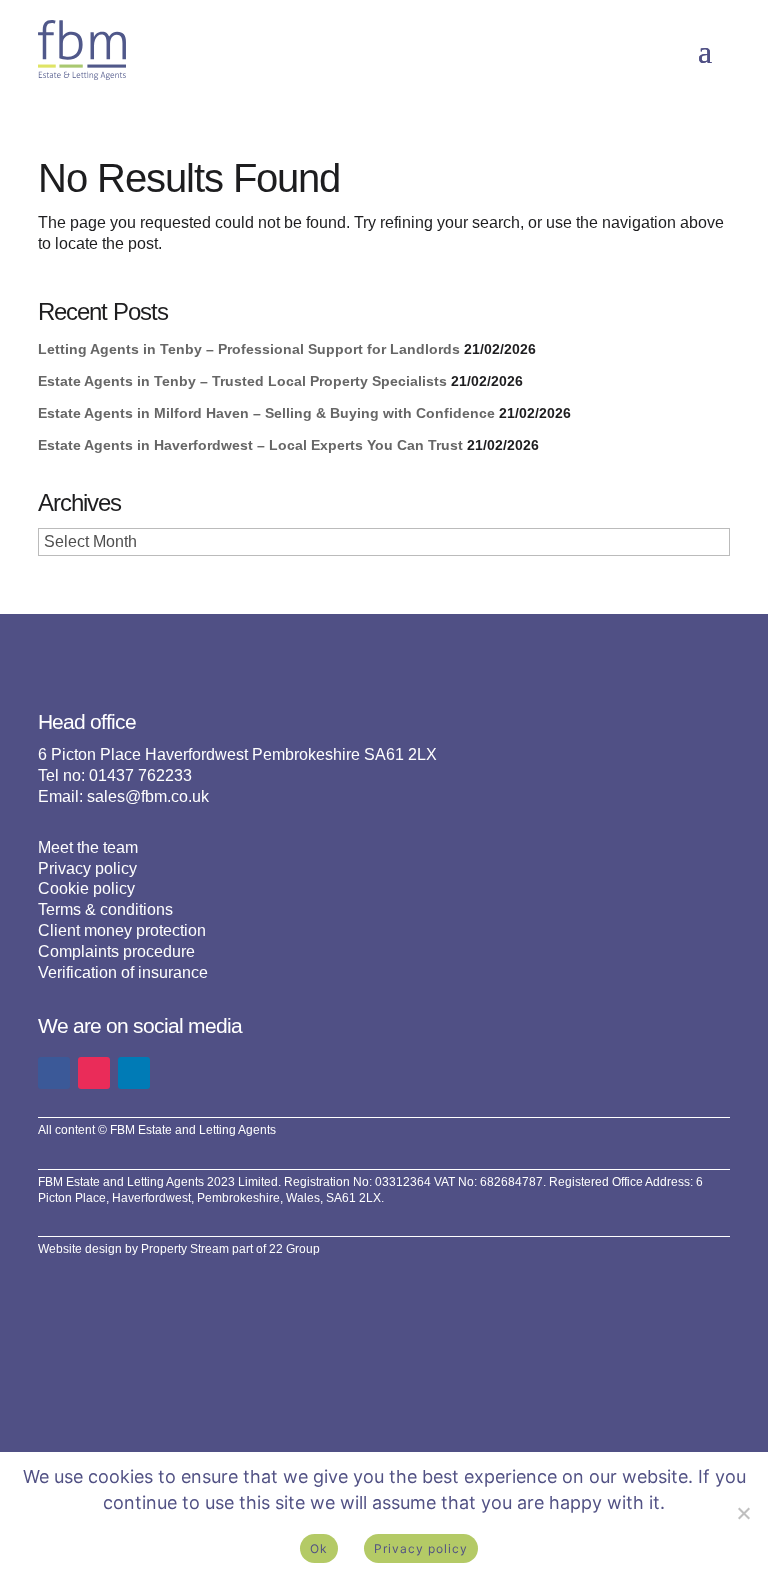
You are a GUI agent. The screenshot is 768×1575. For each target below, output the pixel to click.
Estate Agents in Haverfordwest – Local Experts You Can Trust (250, 445)
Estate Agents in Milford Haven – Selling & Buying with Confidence (266, 413)
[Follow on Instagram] (94, 1073)
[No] (743, 1513)
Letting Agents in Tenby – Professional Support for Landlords (249, 349)
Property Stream (185, 1249)
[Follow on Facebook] (54, 1073)
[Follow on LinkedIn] (134, 1073)
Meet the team (88, 847)
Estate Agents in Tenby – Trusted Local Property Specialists (242, 381)
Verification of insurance (123, 972)
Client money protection (122, 930)
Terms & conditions (105, 909)
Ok (319, 1548)
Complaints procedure (116, 951)
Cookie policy (86, 888)
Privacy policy (87, 868)
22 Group (294, 1249)
